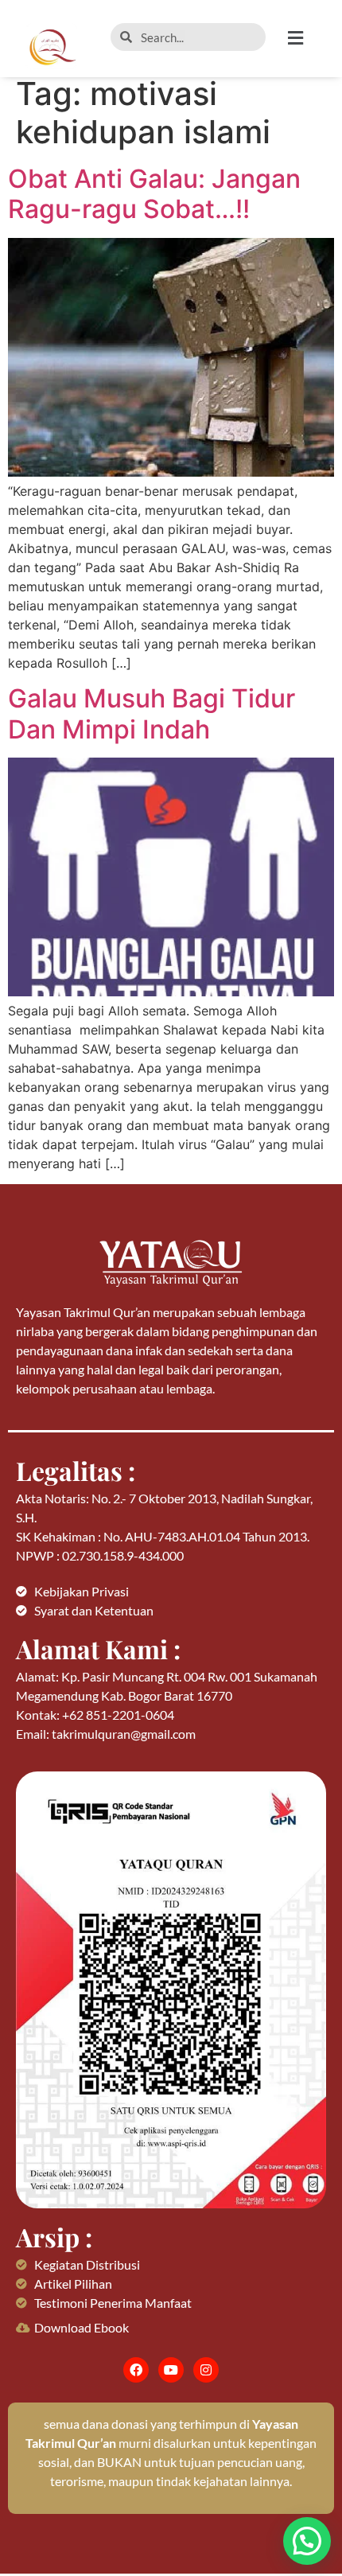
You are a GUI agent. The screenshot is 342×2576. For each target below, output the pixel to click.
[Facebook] (136, 2370)
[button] (307, 38)
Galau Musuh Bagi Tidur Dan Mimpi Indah (152, 713)
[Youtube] (171, 2370)
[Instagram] (206, 2370)
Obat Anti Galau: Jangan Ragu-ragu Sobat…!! (154, 194)
